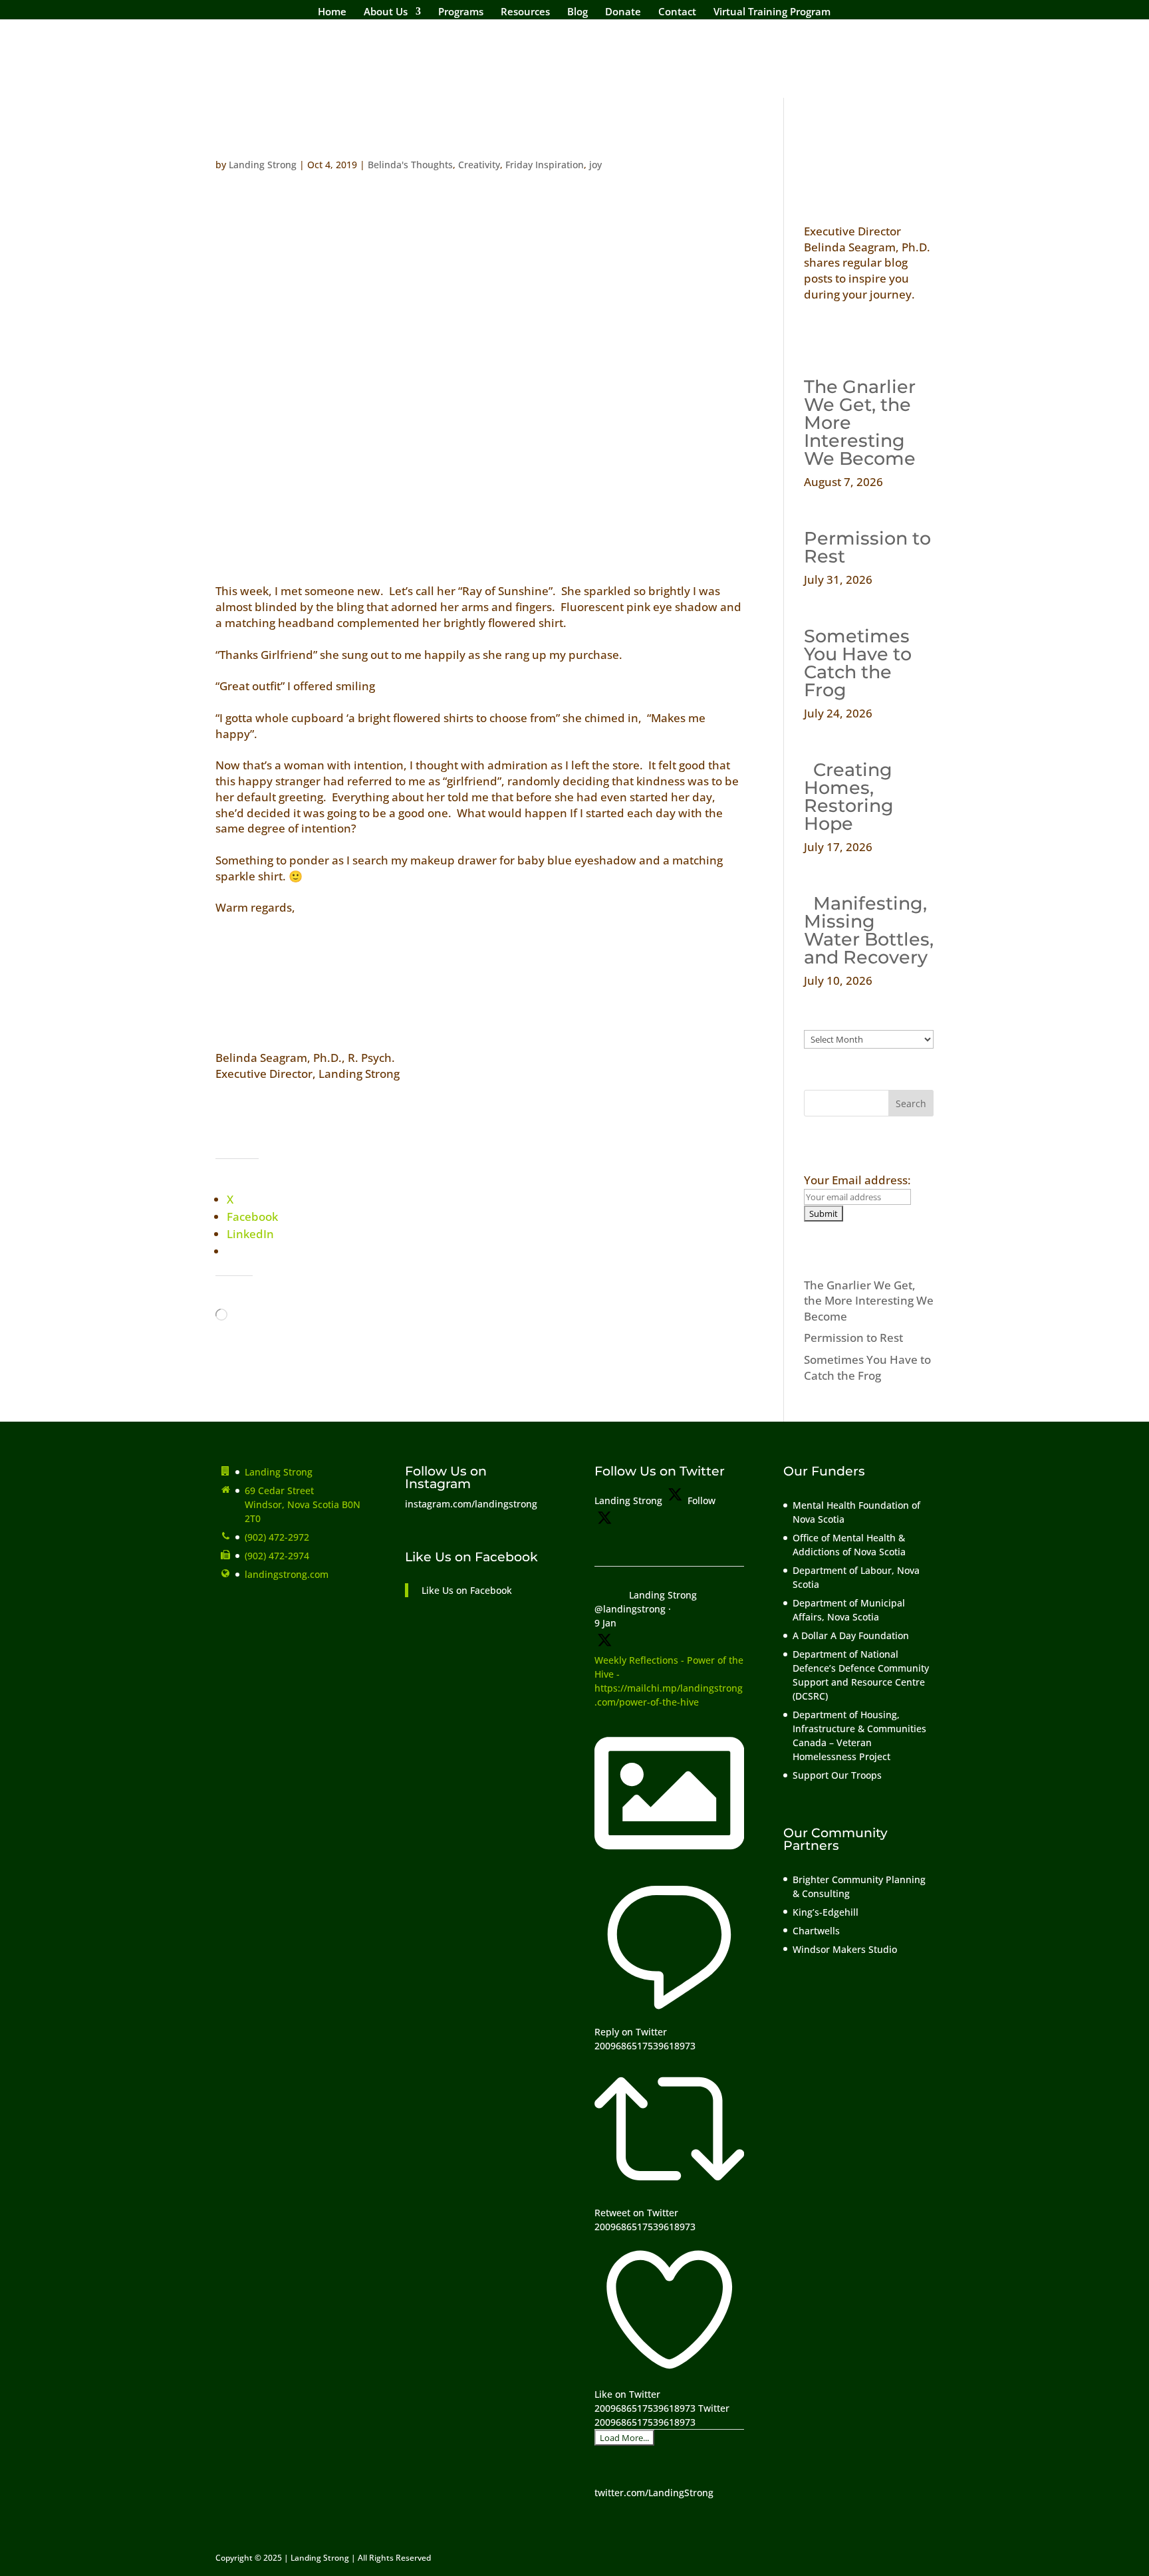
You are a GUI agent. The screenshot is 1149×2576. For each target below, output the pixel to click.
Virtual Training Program (772, 12)
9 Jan (605, 1623)
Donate (623, 12)
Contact (677, 12)
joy (595, 165)
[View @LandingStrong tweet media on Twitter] (669, 1865)
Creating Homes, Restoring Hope (849, 797)
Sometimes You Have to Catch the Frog (858, 663)
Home (332, 12)
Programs (461, 12)
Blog (577, 12)
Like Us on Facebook (471, 1557)
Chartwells (816, 1931)
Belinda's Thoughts (410, 165)
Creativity (479, 165)
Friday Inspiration (545, 165)
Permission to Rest (867, 547)
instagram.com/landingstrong (471, 1504)
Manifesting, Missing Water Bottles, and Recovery (869, 930)
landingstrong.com (287, 1574)
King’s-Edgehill (827, 1912)
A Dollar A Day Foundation (851, 1635)
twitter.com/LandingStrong (654, 2493)
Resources (525, 12)
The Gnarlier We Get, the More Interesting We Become (869, 1301)
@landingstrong (630, 1609)
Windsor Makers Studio (845, 1949)
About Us (386, 12)
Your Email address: (857, 1180)
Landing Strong (263, 165)
